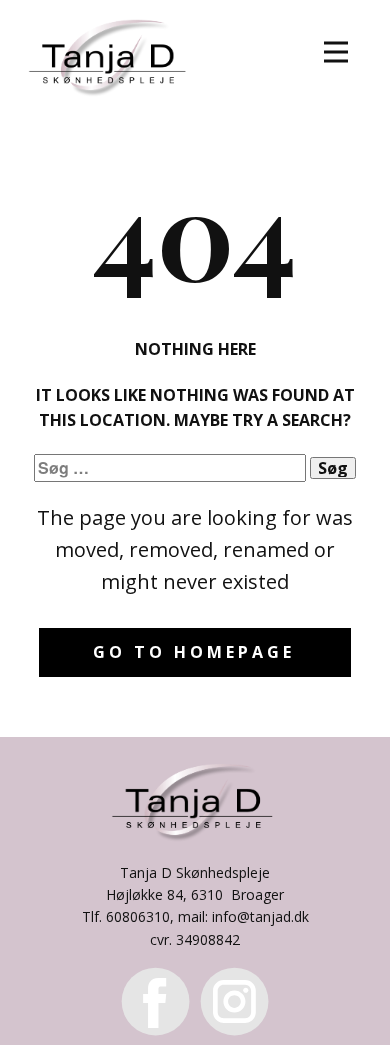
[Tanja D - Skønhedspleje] (110, 54)
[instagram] (234, 1001)
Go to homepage (194, 652)
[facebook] (155, 1001)
